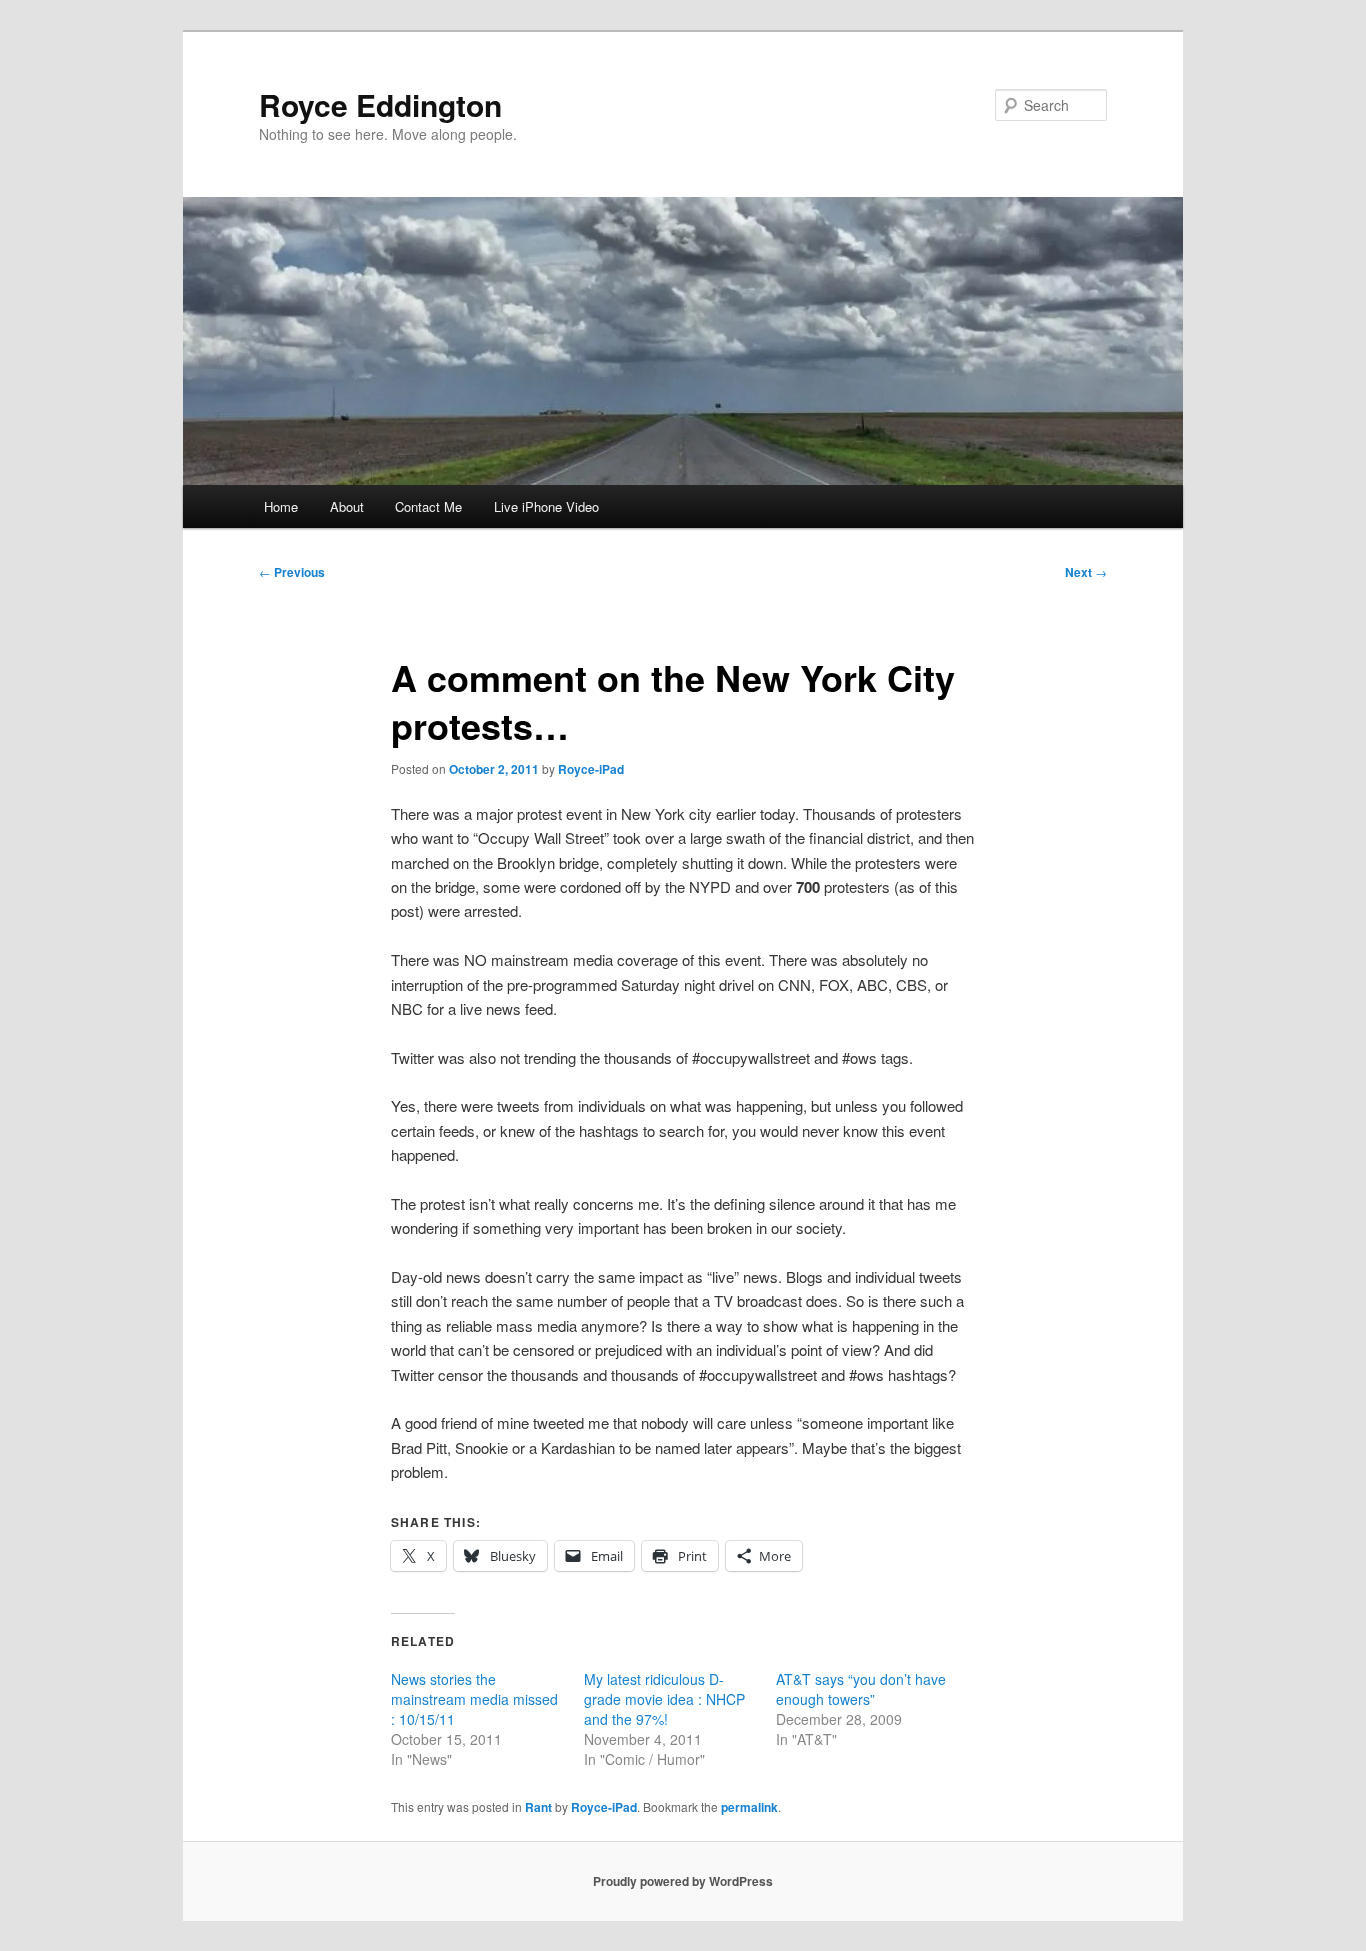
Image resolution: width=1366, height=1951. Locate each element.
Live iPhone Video (546, 506)
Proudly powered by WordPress (683, 1881)
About (347, 506)
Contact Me (428, 506)
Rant (538, 1807)
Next (1086, 572)
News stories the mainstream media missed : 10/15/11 (474, 1699)
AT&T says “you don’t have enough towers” (861, 1689)
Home (281, 506)
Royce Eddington (380, 104)
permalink (749, 1807)
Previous (292, 572)
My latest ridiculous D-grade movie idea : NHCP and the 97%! (664, 1699)
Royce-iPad (591, 769)
